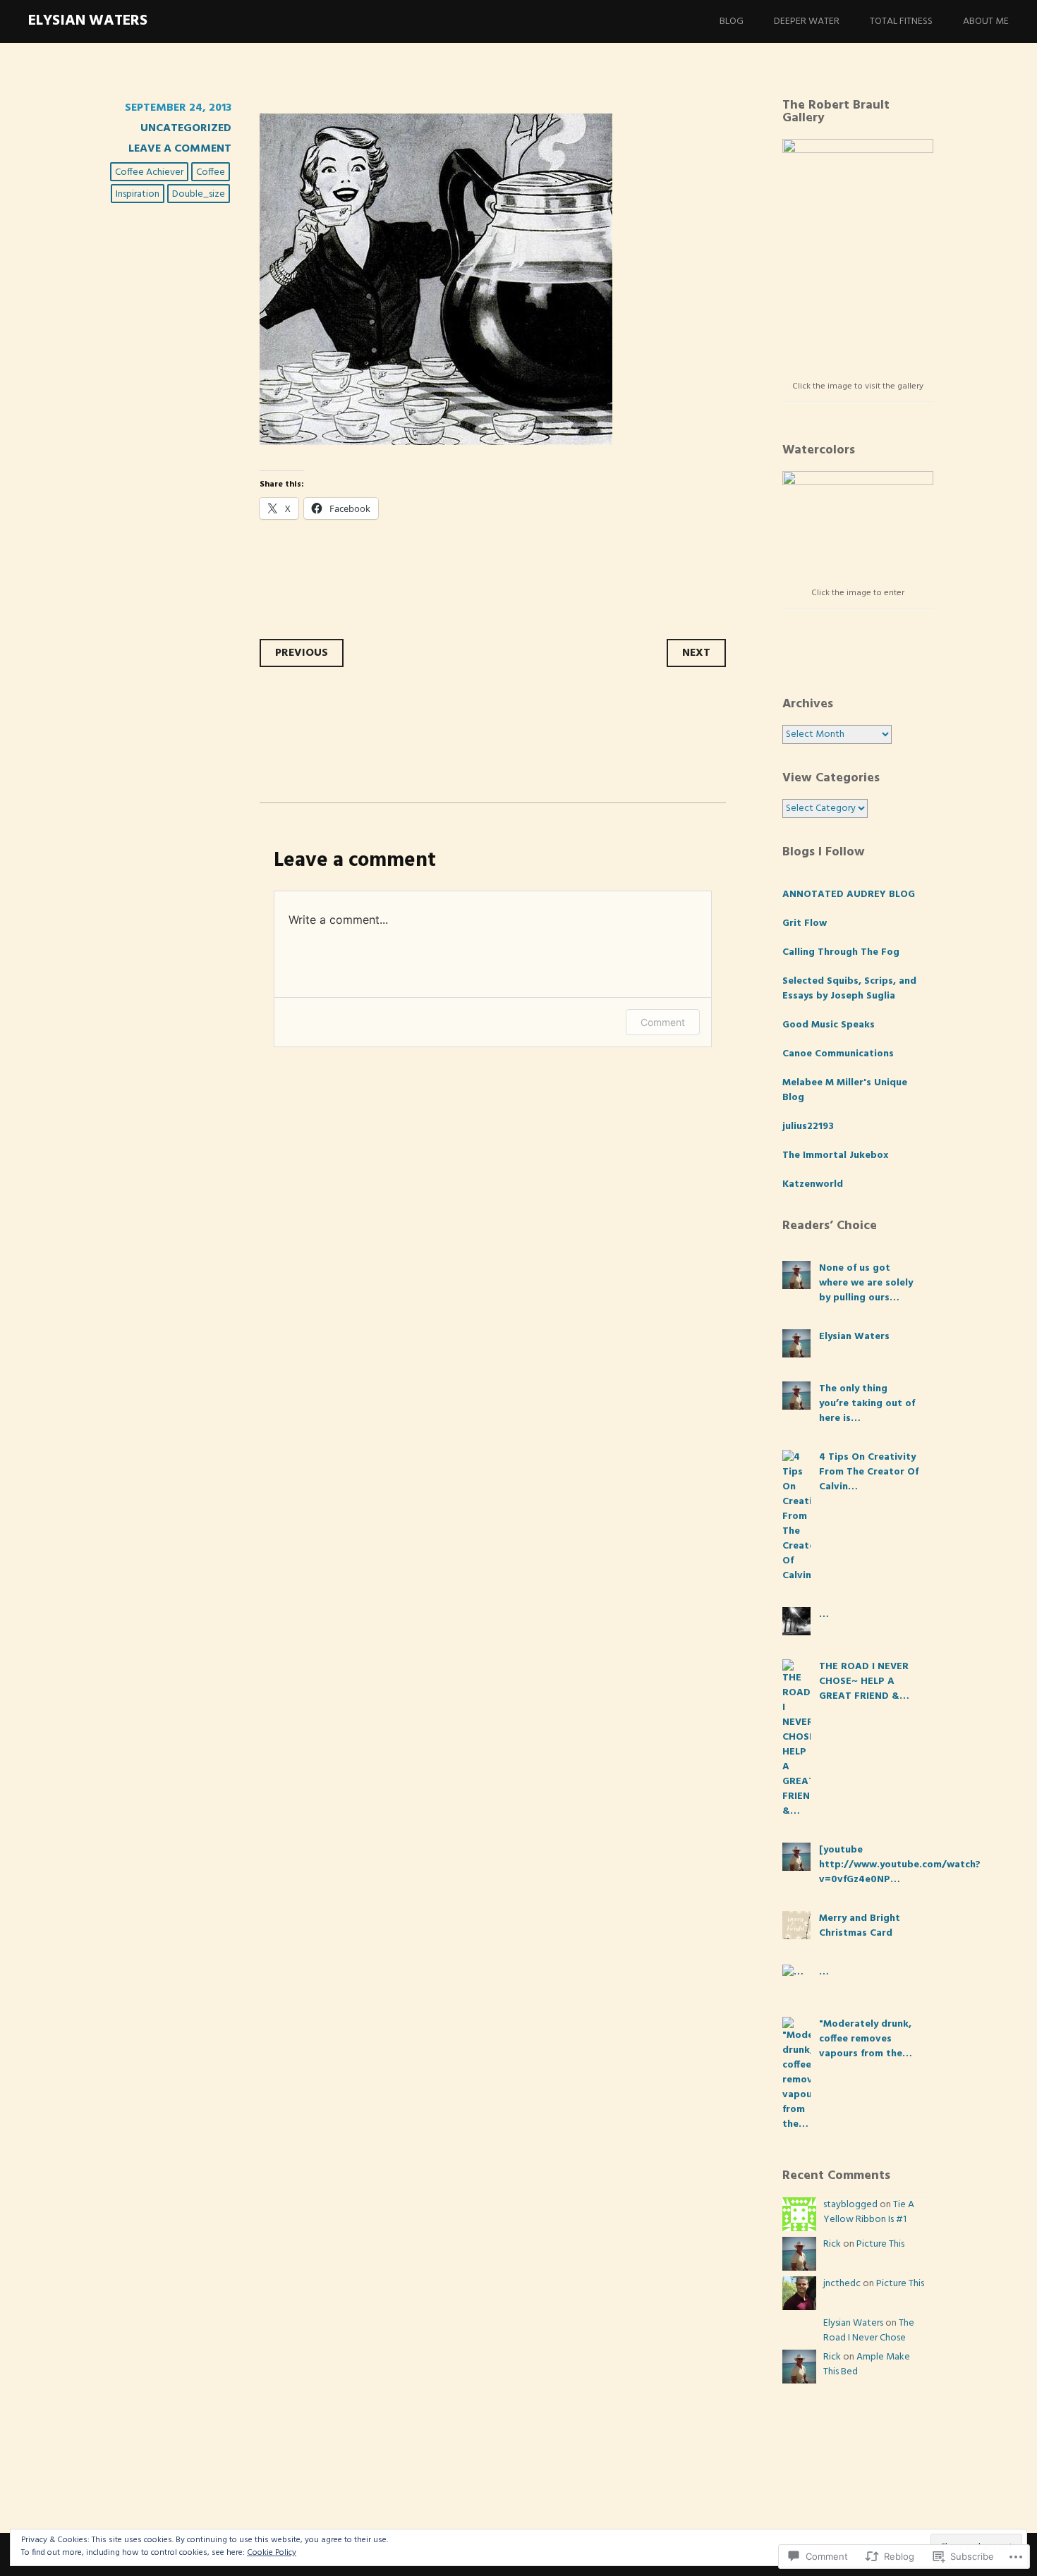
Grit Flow (805, 923)
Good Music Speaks (829, 1025)
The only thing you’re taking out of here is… (867, 1404)
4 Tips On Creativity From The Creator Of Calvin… (869, 1472)
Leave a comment (180, 149)
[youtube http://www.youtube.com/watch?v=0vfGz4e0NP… (900, 1865)
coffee (211, 172)
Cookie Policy (272, 2553)
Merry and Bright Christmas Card (860, 1926)
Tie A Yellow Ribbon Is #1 (869, 2212)
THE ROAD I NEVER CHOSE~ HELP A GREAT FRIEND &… (864, 1681)
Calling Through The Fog (841, 952)
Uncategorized (186, 128)
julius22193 (808, 1127)
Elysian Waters (88, 21)
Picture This (880, 2244)
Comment (663, 1022)
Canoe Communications (838, 1054)
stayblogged (850, 2205)
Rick (832, 2244)
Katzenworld (813, 1184)
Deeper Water (807, 22)
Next (696, 653)
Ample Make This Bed (867, 2364)
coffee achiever (149, 172)
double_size (199, 194)
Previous (302, 653)
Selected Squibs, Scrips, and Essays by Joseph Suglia (849, 989)
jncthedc (842, 2284)
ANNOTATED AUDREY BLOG (849, 895)
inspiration (138, 194)
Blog (732, 22)
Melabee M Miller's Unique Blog (845, 1090)
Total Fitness (901, 22)
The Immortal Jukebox (835, 1155)
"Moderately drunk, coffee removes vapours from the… (866, 2039)
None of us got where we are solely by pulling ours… (866, 1283)
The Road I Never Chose (869, 2331)
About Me (986, 22)
